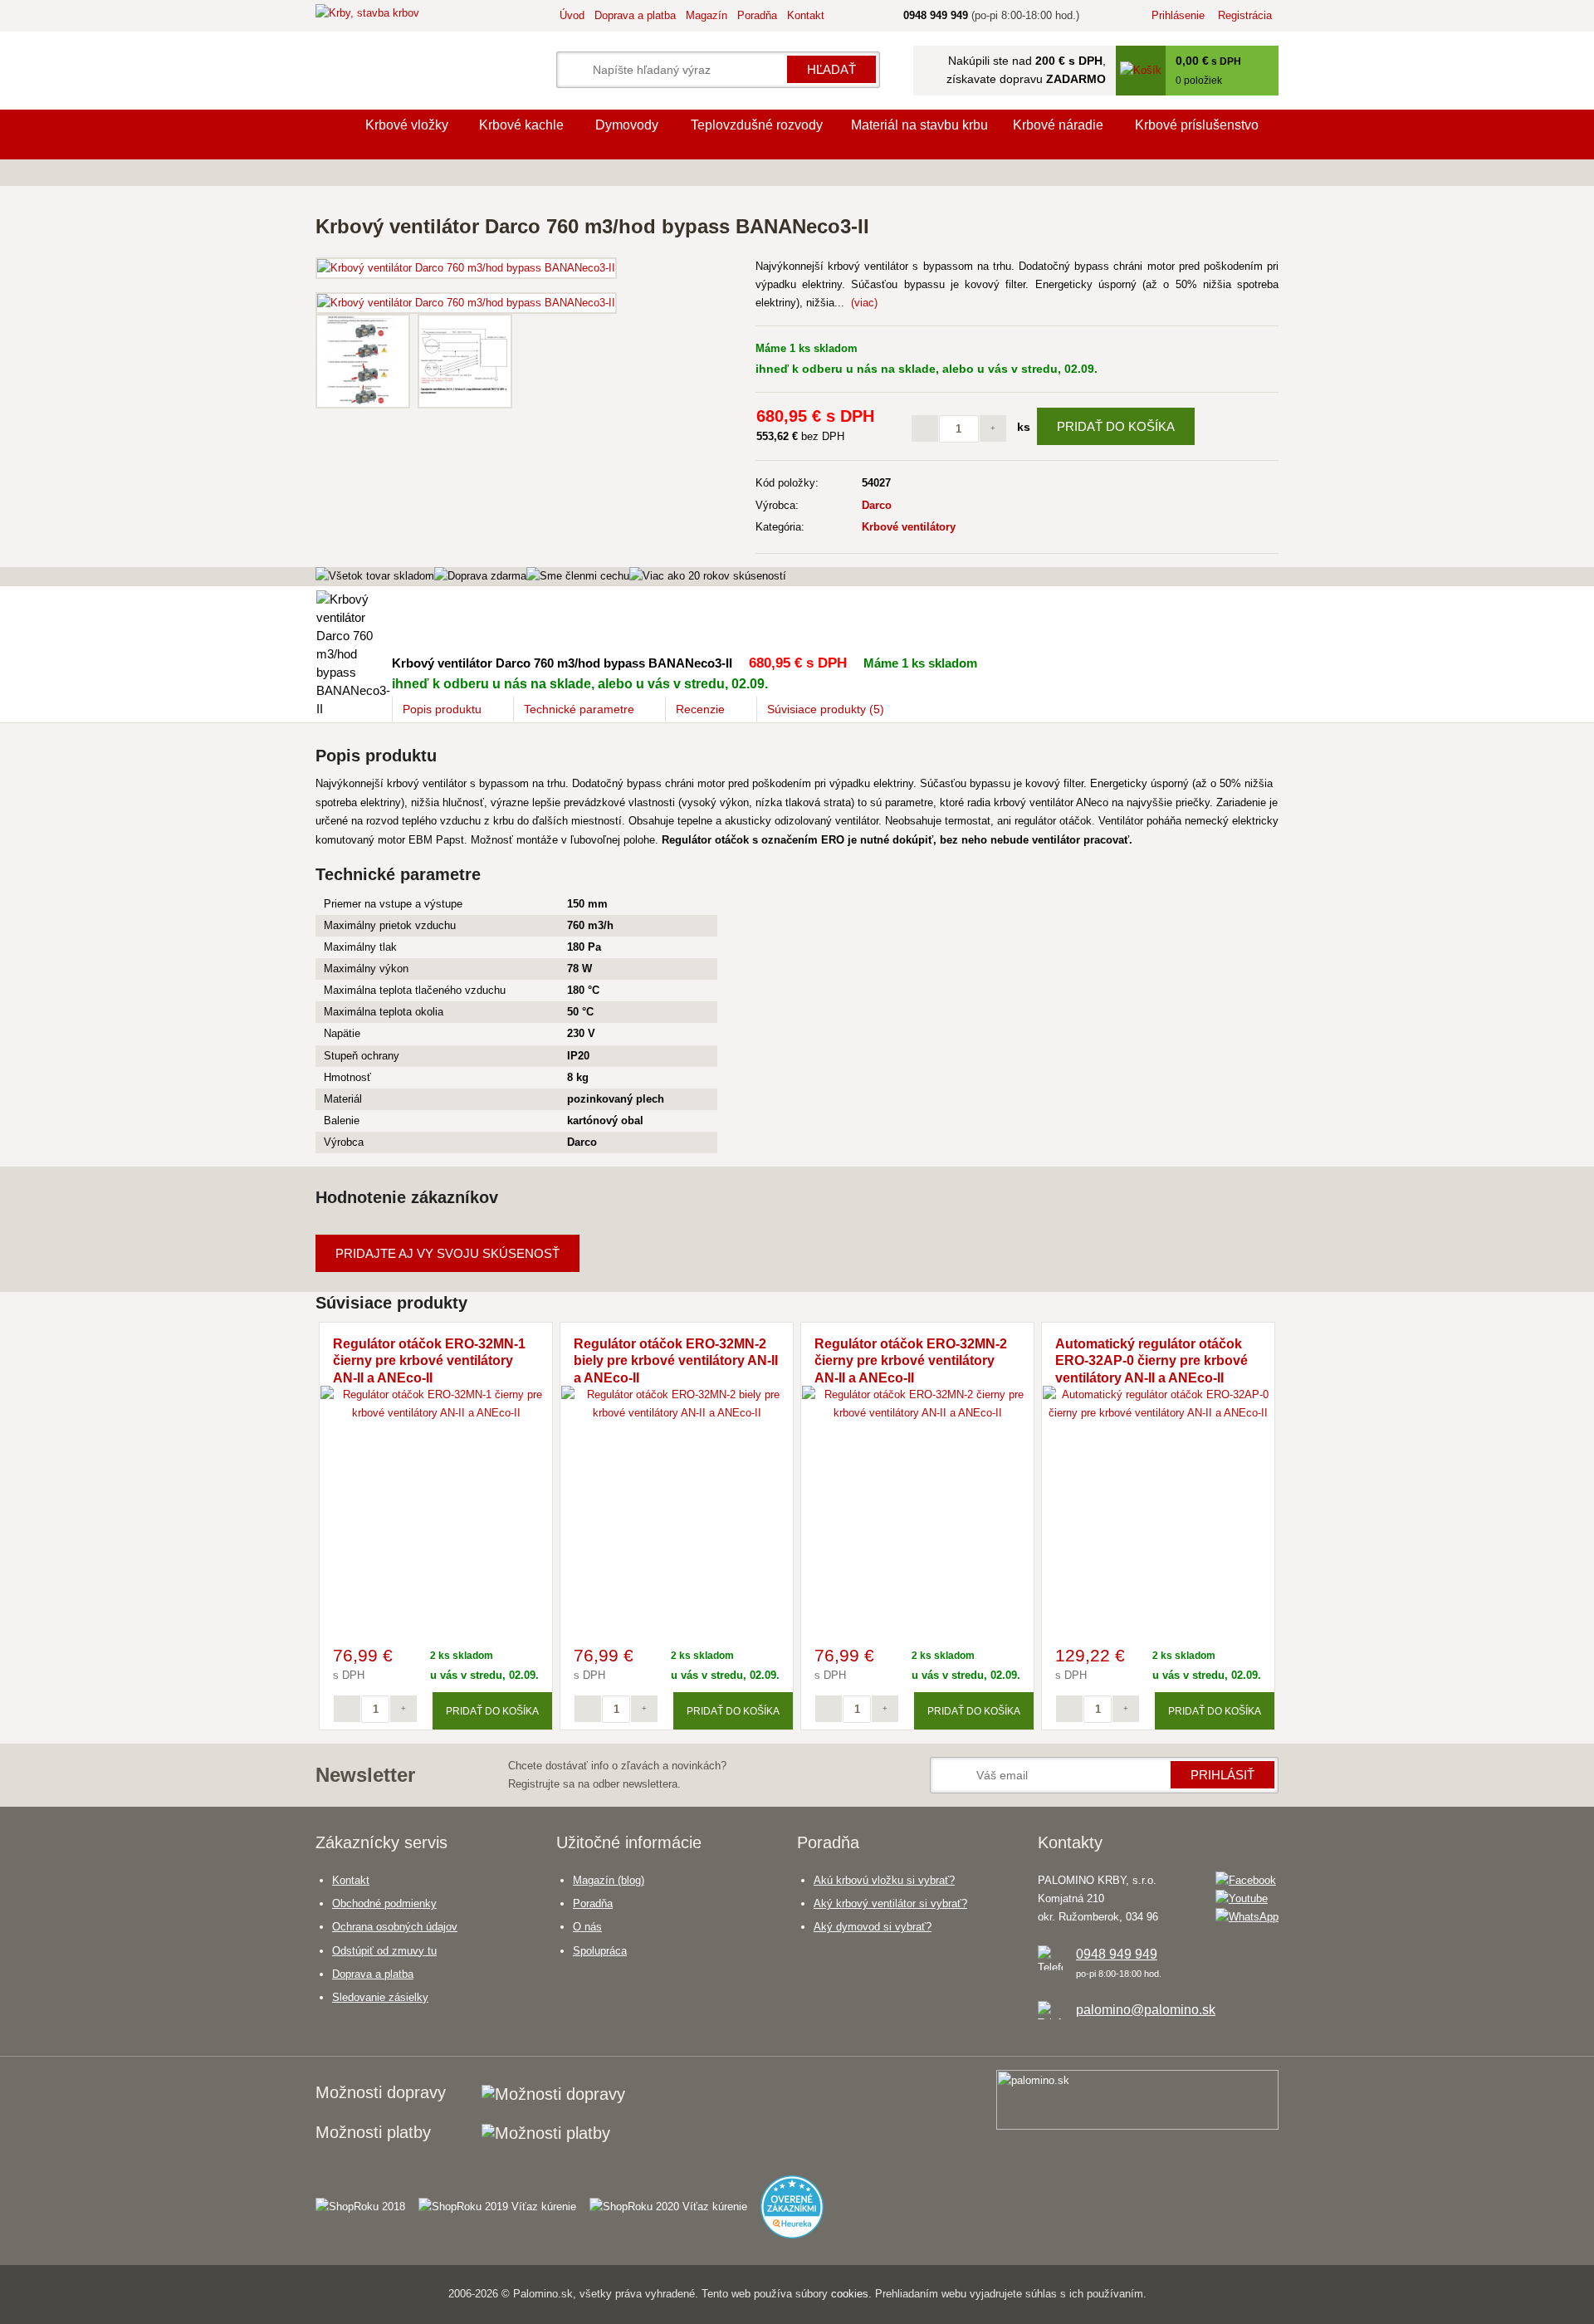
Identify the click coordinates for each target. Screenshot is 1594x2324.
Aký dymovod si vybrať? (873, 1927)
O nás (587, 1927)
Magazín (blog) (609, 1880)
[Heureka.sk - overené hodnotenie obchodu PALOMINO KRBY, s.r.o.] (799, 2200)
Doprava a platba (635, 15)
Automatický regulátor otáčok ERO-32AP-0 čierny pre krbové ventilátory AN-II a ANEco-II (1151, 1361)
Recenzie (700, 709)
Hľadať (831, 69)
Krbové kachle (521, 125)
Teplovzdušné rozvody (757, 125)
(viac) (864, 303)
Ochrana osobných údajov (395, 1927)
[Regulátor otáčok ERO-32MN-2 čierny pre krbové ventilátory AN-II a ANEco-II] (917, 1413)
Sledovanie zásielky (380, 1997)
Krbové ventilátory (909, 527)
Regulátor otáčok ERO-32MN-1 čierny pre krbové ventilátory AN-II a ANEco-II (429, 1361)
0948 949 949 (1117, 1954)
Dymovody (627, 125)
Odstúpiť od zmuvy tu (384, 1951)
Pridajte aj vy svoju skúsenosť (447, 1253)
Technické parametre (579, 709)
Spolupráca (600, 1951)
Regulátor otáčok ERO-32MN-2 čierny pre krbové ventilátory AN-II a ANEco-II (911, 1361)
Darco (877, 505)
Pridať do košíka (1116, 426)
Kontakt (806, 15)
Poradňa (757, 15)
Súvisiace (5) (826, 709)
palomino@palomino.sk (1146, 2010)
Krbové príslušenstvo (1197, 125)
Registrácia (1245, 15)
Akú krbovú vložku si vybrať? (884, 1880)
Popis (442, 709)
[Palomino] (332, 135)
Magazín (707, 15)
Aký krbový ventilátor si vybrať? (890, 1903)
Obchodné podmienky (384, 1903)
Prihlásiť (1222, 1775)
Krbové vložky (407, 125)
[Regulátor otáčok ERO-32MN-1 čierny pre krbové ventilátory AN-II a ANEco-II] (436, 1413)
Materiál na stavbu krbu (919, 125)
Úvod (572, 15)
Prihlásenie (1178, 15)
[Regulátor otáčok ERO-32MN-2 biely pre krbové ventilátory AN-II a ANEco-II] (677, 1413)
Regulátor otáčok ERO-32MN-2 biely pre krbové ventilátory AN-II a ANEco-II (676, 1361)
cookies (850, 2294)
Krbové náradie (1058, 125)
